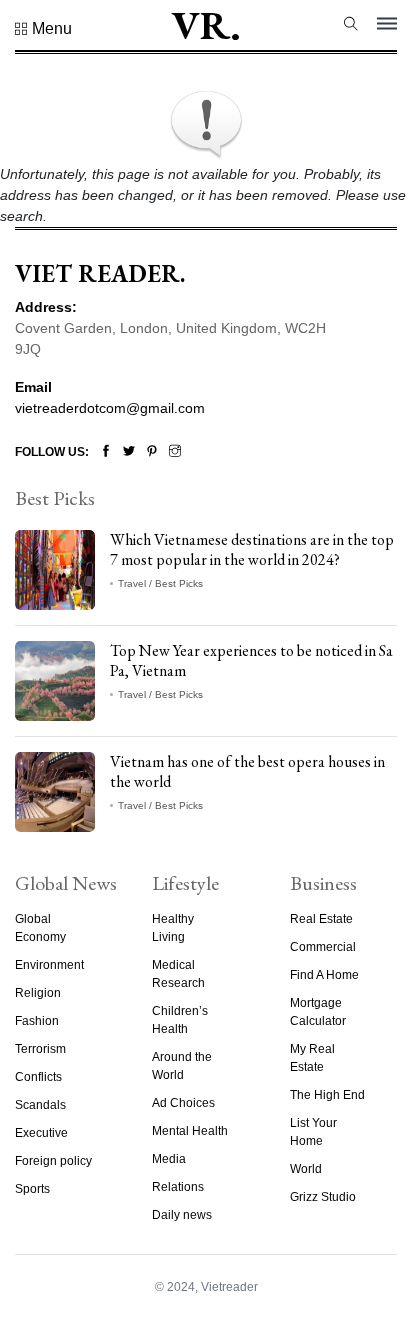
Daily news (182, 1215)
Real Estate (321, 919)
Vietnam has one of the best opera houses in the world (247, 771)
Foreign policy (53, 1161)
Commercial (323, 947)
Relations (178, 1187)
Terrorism (40, 1049)
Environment (49, 965)
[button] (43, 29)
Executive (41, 1133)
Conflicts (38, 1077)
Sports (32, 1189)
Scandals (40, 1105)
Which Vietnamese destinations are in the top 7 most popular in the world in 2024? (252, 549)
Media (169, 1159)
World (306, 1169)
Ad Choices (183, 1103)
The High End (327, 1095)
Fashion (37, 1021)
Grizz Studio (323, 1197)
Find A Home (324, 975)
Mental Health (190, 1131)
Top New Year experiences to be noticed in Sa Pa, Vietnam (251, 660)
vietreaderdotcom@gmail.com (110, 408)
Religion (38, 993)
